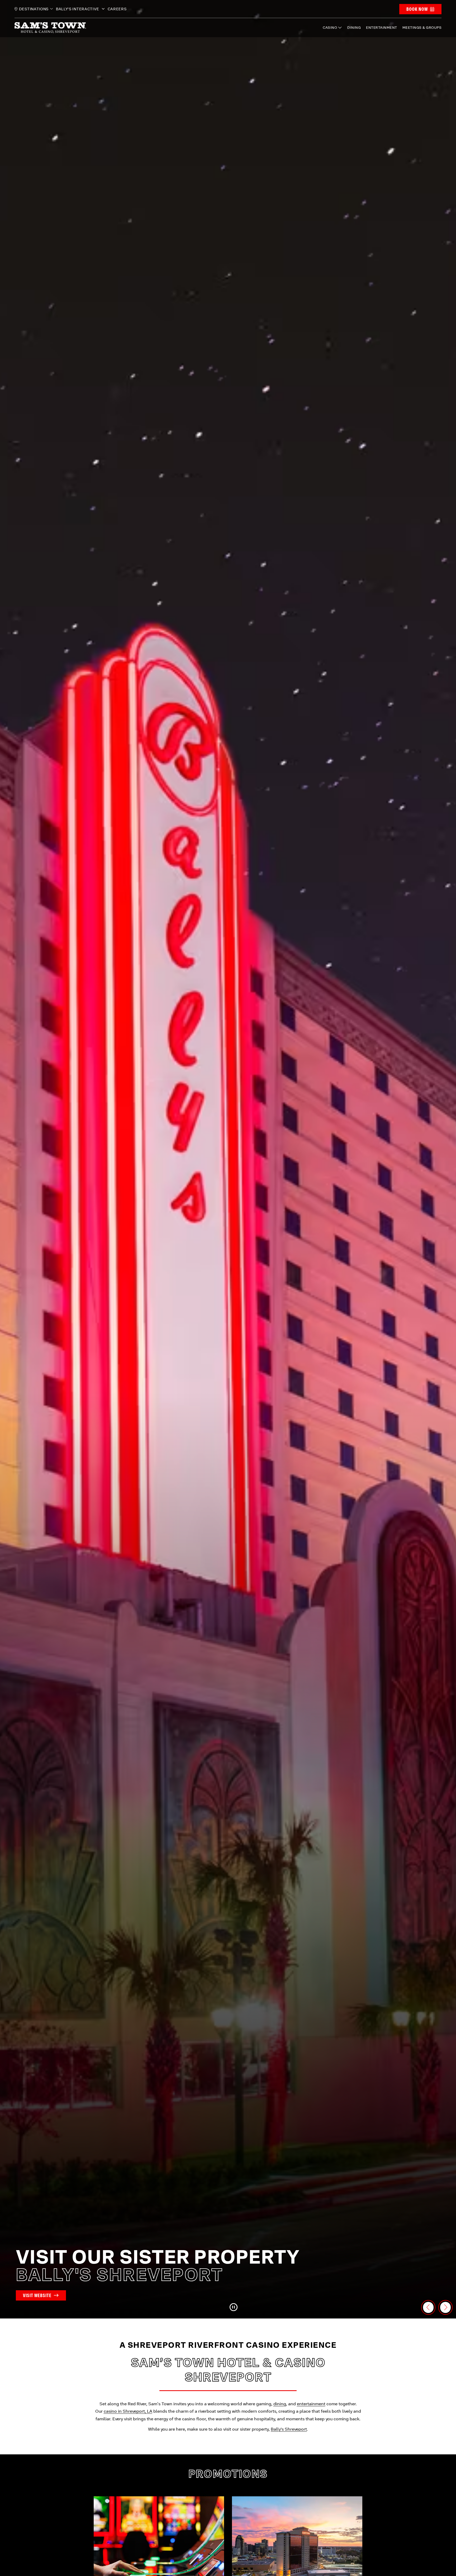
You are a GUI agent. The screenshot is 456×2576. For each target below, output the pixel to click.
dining (280, 2404)
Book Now (417, 9)
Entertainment (382, 28)
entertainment (311, 2404)
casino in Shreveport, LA (128, 2411)
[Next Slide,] (445, 2307)
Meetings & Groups (422, 28)
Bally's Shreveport (289, 2429)
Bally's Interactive (78, 9)
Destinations (34, 9)
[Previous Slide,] (428, 2307)
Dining (354, 28)
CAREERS (117, 9)
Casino (330, 28)
